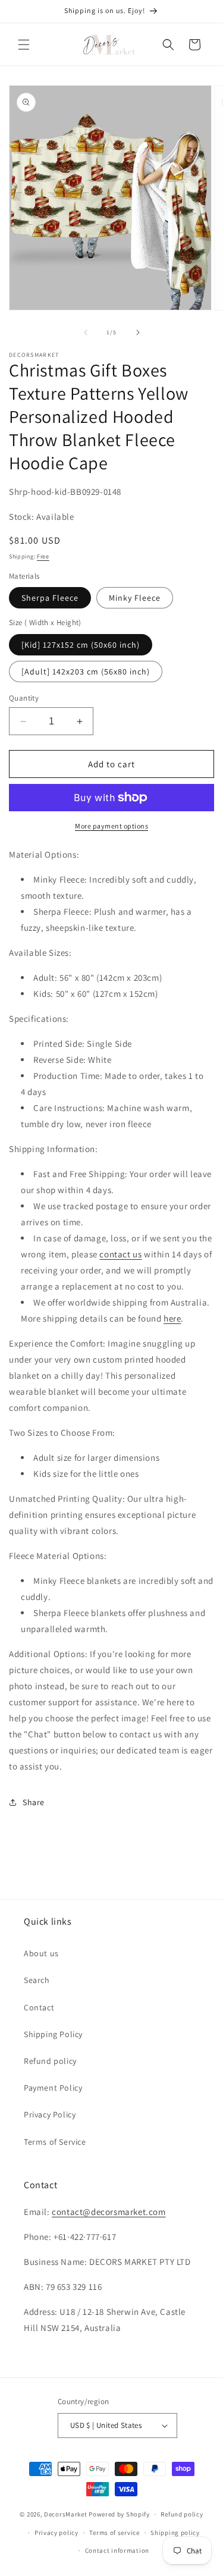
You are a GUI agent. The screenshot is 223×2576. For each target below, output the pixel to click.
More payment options (111, 826)
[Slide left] (86, 332)
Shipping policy (175, 2533)
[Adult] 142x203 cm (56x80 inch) (86, 672)
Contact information (117, 2550)
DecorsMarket (65, 2514)
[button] (24, 45)
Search (37, 1980)
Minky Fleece (135, 598)
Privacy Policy (50, 2114)
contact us (120, 1254)
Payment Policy (53, 2088)
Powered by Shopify (119, 2514)
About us (41, 1953)
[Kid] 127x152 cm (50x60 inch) (81, 645)
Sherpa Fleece (50, 598)
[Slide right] (138, 332)
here (172, 1318)
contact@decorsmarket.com (109, 2212)
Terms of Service (55, 2142)
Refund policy (50, 2061)
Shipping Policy (53, 2034)
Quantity (24, 698)
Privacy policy (56, 2533)
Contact (39, 2007)
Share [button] (34, 1802)
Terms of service (114, 2533)
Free (43, 556)
